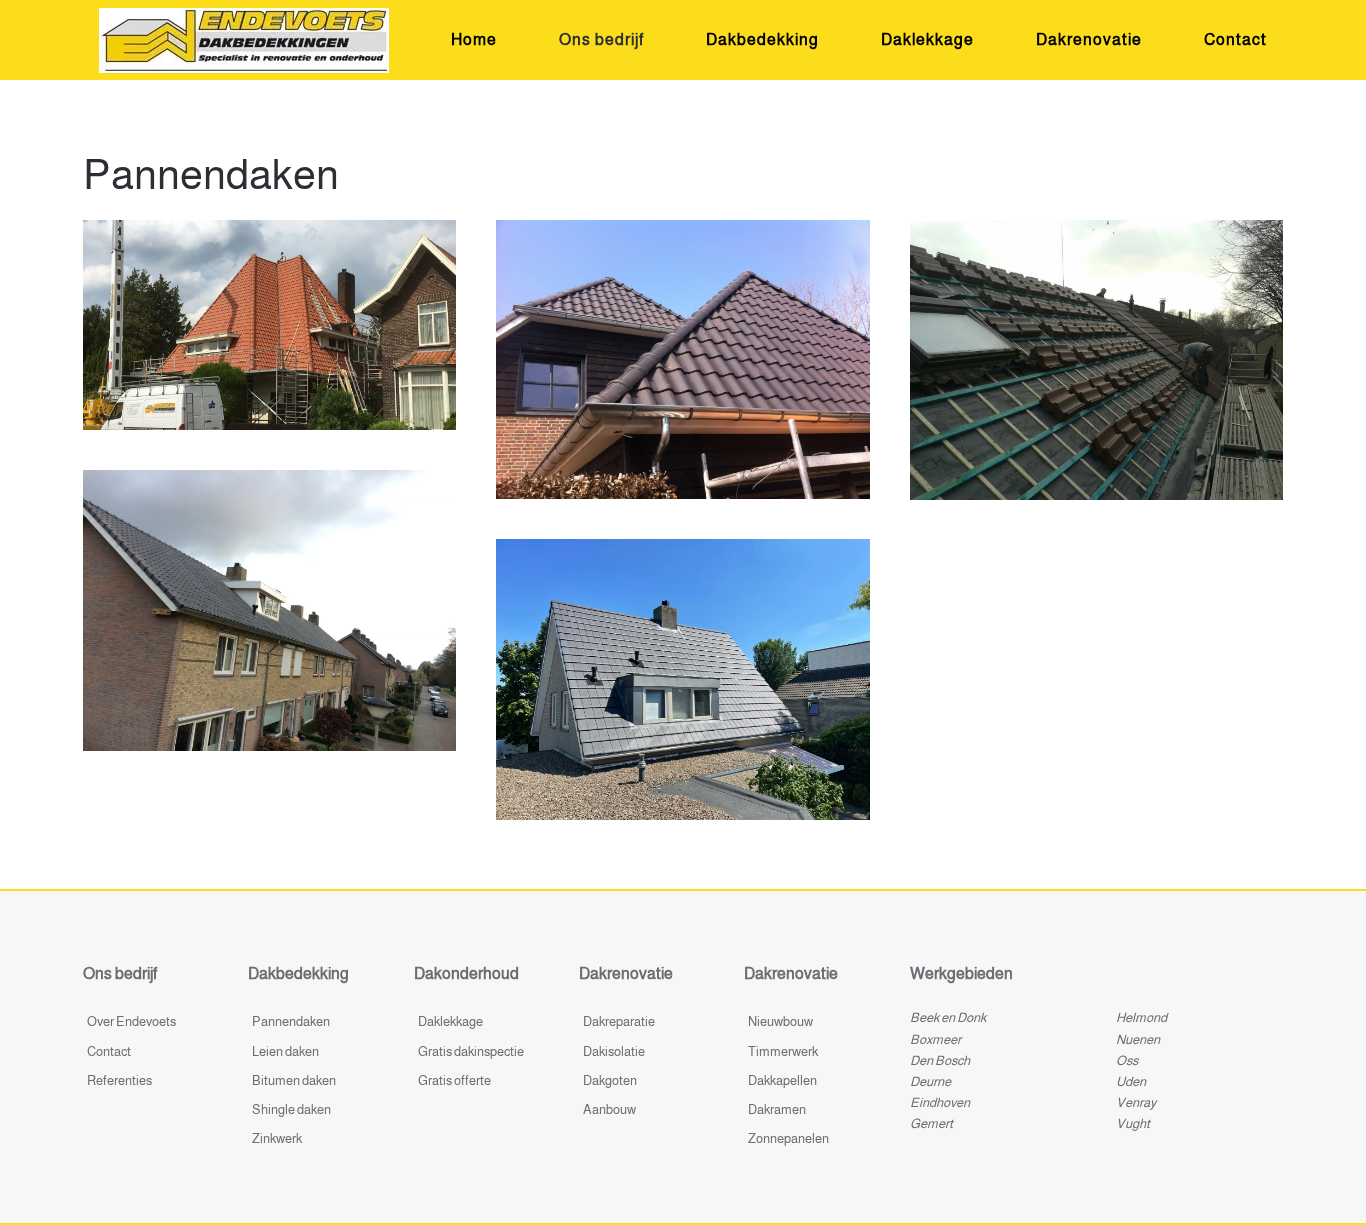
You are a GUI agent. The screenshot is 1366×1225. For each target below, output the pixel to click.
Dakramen (777, 1109)
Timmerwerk (783, 1051)
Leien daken (285, 1051)
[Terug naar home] (244, 40)
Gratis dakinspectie (471, 1051)
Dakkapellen (782, 1080)
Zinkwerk (277, 1138)
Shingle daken (291, 1109)
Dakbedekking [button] (762, 39)
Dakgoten (610, 1080)
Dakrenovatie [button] (1089, 39)
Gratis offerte (454, 1080)
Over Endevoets (131, 1021)
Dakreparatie (619, 1021)
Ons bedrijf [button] (601, 39)
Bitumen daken (294, 1080)
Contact (1235, 39)
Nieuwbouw (780, 1021)
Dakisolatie (614, 1051)
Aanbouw (609, 1109)
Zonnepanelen (788, 1138)
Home (474, 39)
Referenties (119, 1080)
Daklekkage (927, 39)
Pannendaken (291, 1021)
